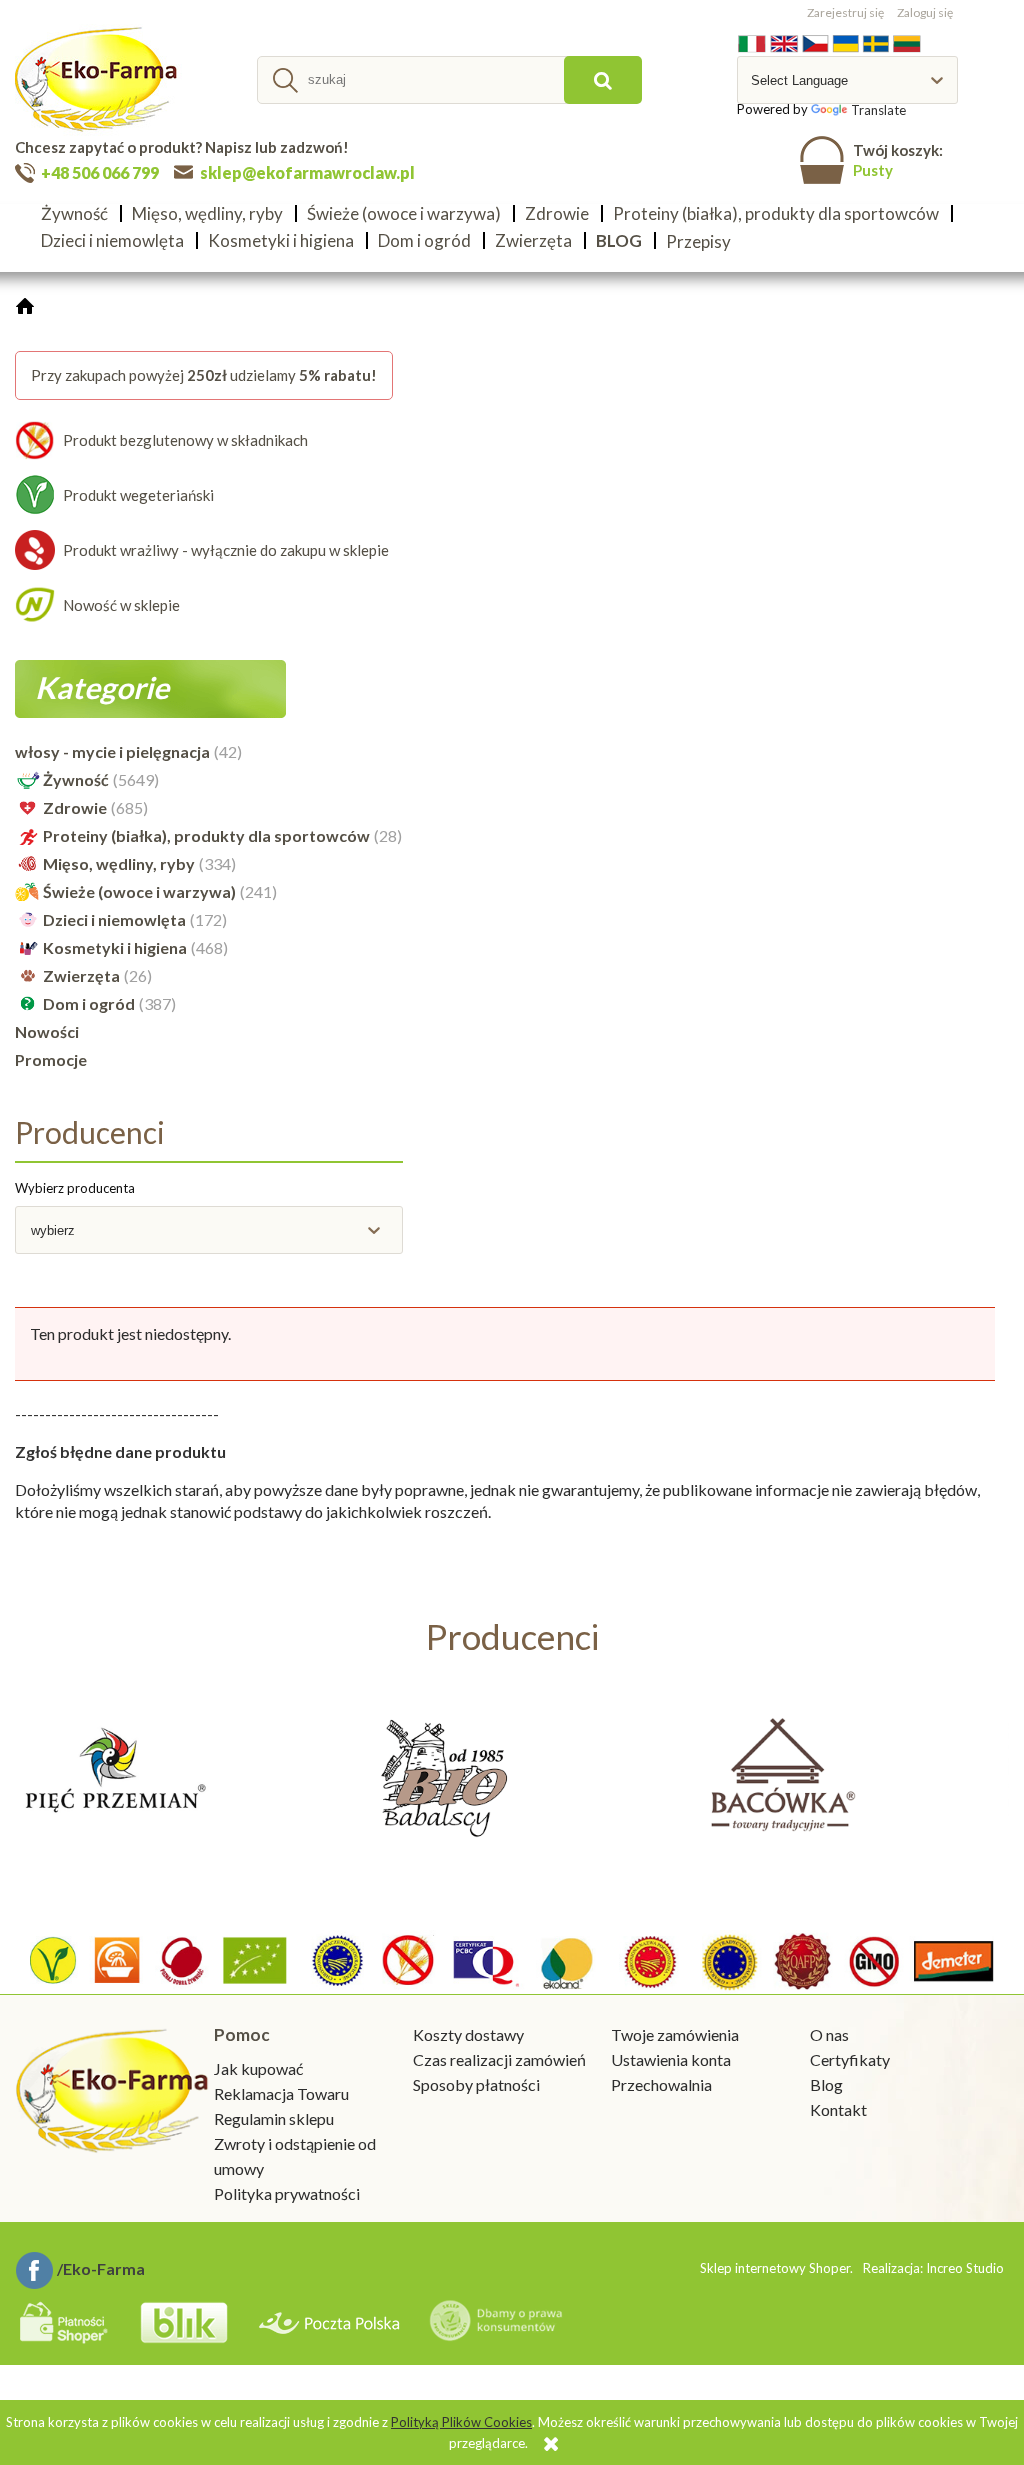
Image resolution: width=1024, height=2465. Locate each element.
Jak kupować (258, 2068)
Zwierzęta (81, 975)
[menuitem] (80, 213)
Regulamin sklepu (274, 2118)
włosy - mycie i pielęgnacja (112, 751)
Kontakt (838, 2109)
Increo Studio (965, 2268)
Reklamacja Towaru (281, 2093)
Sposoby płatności (476, 2084)
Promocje (51, 1059)
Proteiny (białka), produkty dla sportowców (206, 835)
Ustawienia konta (671, 2059)
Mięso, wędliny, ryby (119, 863)
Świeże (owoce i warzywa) (139, 891)
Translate (878, 110)
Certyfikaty (850, 2059)
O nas (829, 2034)
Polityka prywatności (287, 2193)
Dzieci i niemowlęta (114, 919)
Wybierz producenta (75, 1188)
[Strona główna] (98, 80)
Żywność (76, 779)
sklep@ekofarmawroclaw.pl (307, 172)
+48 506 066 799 (100, 172)
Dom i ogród (89, 1003)
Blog (826, 2084)
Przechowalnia (661, 2084)
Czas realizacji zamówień (499, 2059)
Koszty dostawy (468, 2034)
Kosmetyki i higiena (115, 947)
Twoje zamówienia (675, 2034)
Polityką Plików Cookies (461, 2422)
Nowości (47, 1031)
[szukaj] (603, 80)
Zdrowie (75, 807)
